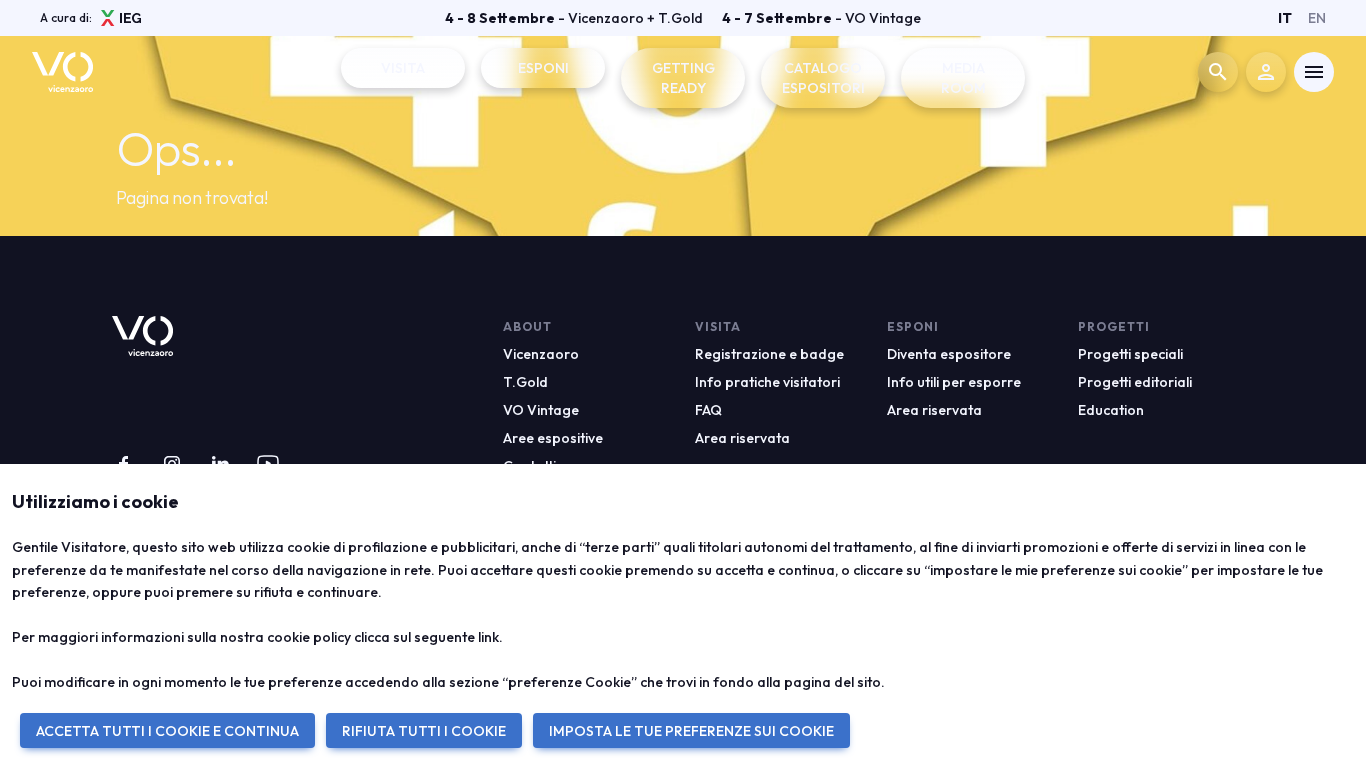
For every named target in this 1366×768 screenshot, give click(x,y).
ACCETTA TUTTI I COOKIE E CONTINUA (167, 731)
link (488, 637)
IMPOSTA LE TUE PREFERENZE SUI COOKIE (691, 731)
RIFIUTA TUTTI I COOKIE (424, 731)
